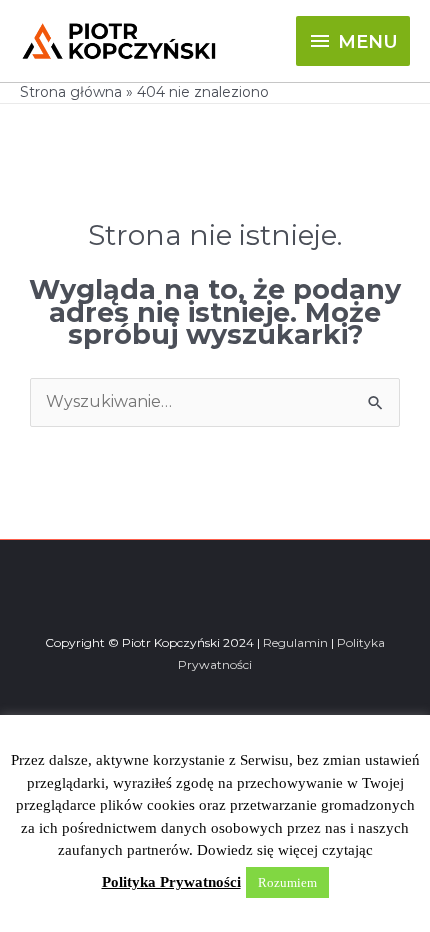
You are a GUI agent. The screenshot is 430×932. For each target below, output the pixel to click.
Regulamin (295, 642)
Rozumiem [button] (287, 882)
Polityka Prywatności (171, 882)
